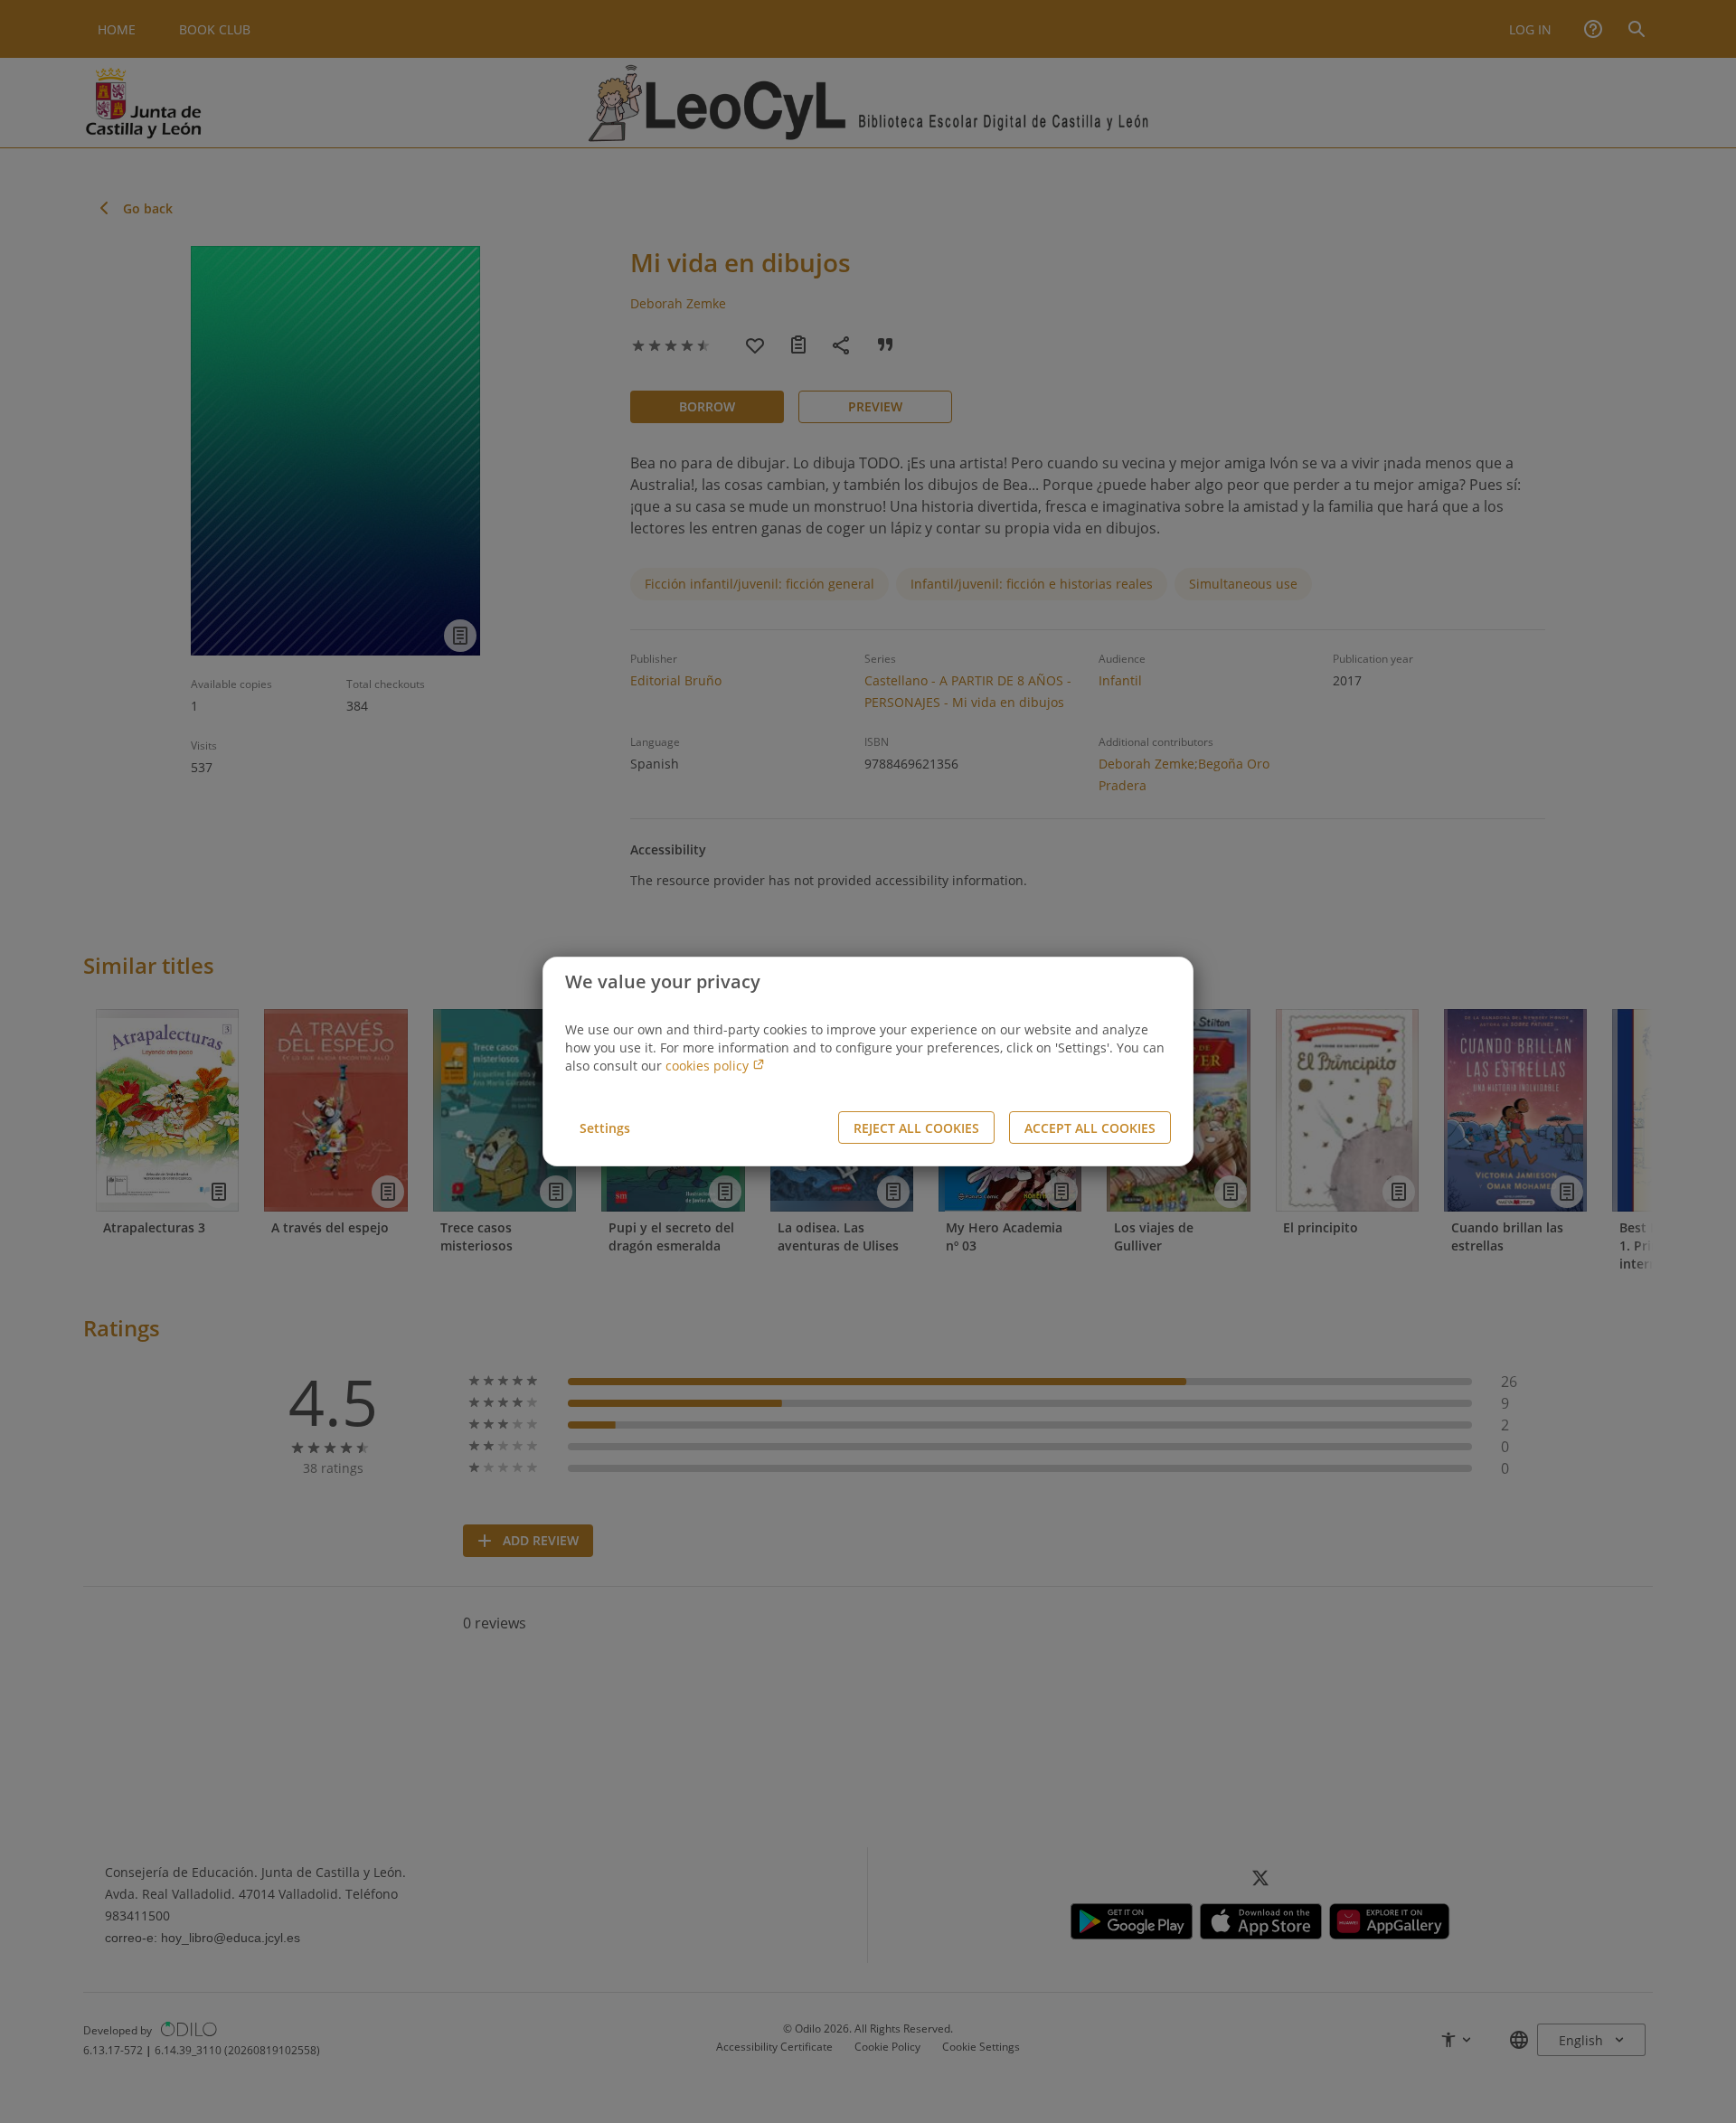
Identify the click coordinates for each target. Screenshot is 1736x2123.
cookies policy (709, 1066)
